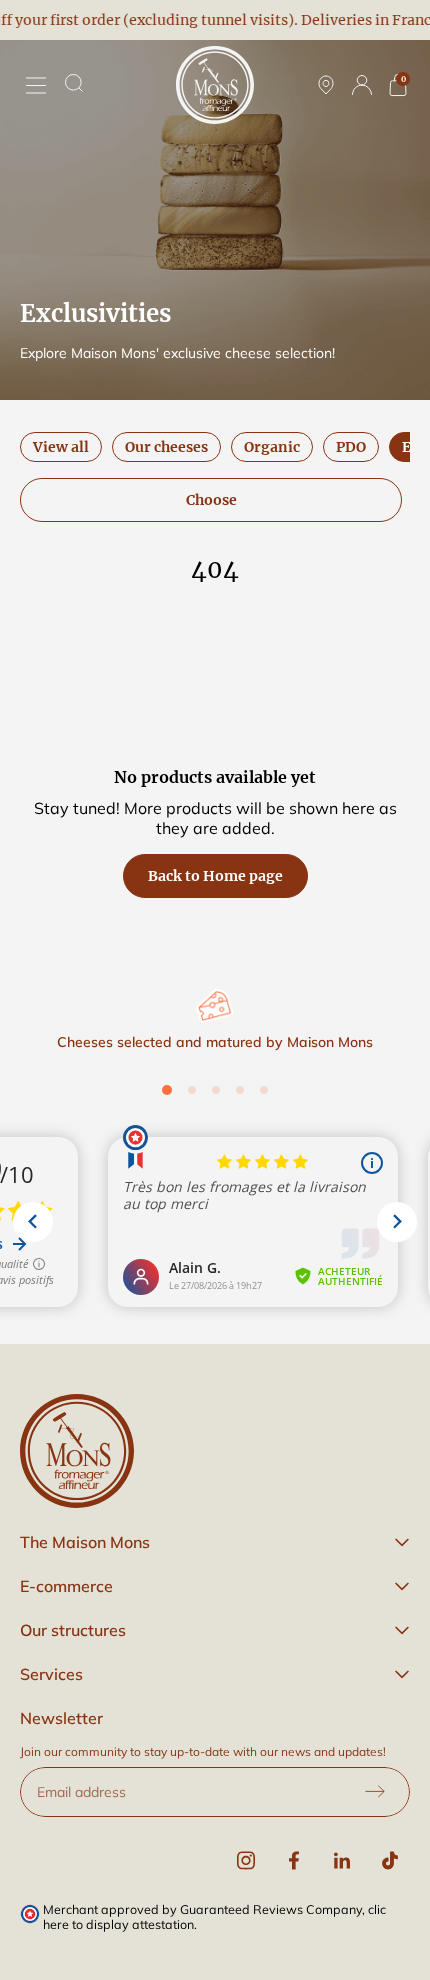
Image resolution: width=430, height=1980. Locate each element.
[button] (215, 1542)
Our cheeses (166, 447)
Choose (211, 500)
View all (61, 447)
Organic (272, 447)
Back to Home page (215, 876)
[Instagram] (246, 1861)
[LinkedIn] (342, 1861)
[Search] (74, 83)
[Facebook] (294, 1861)
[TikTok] (390, 1861)
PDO (351, 447)
